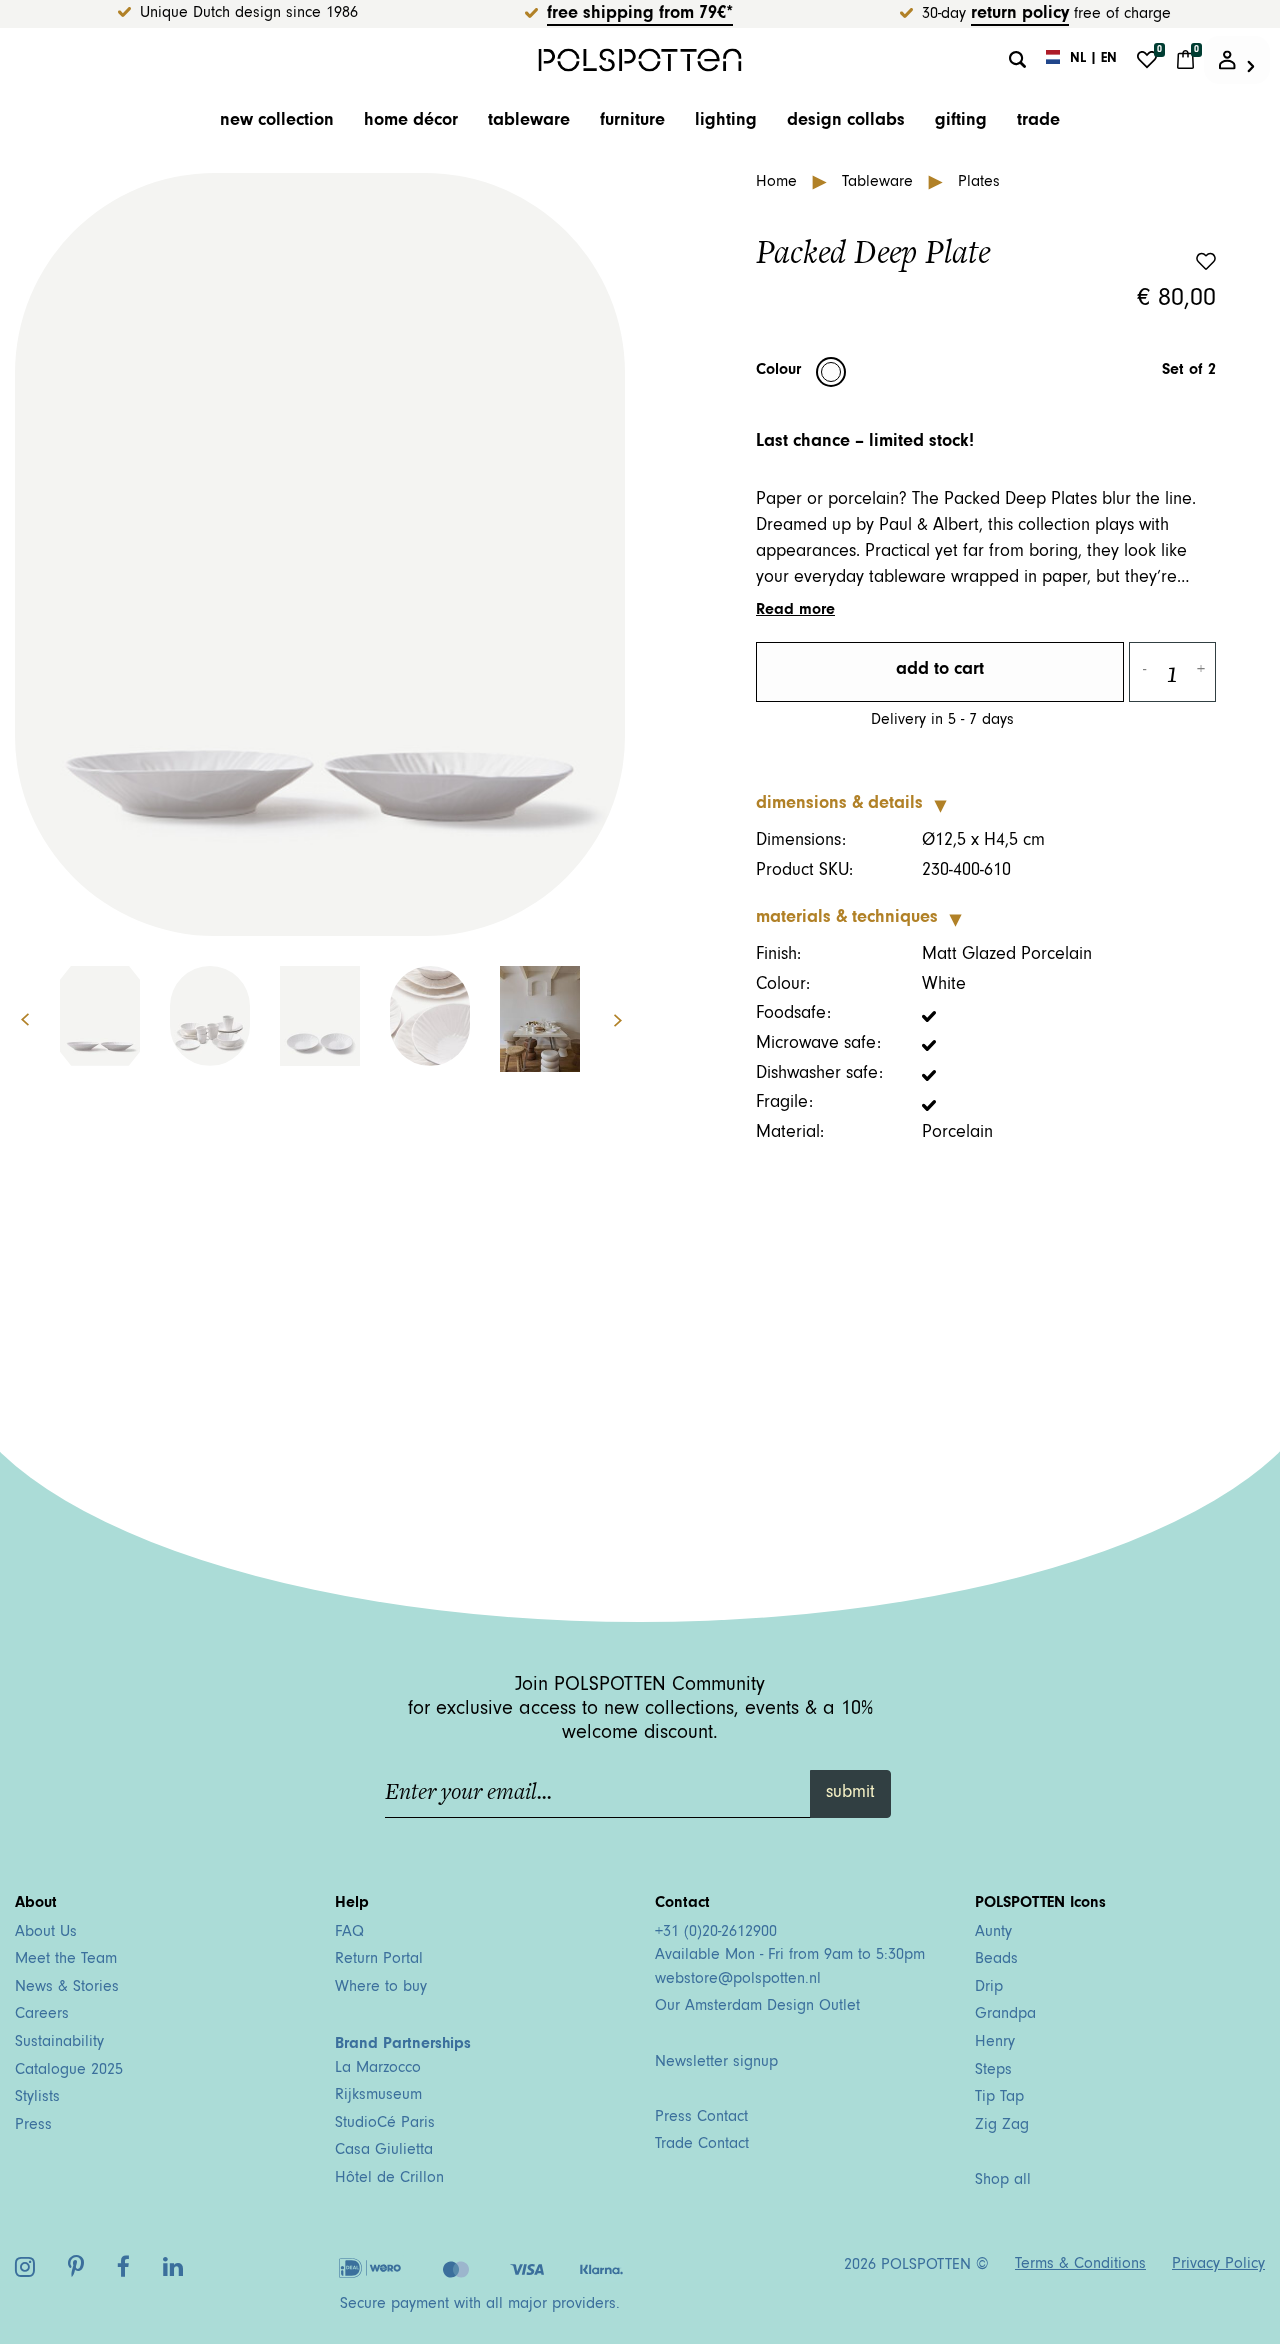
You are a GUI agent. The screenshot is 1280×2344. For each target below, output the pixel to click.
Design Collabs (846, 122)
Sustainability (59, 2043)
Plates (979, 183)
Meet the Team (66, 1960)
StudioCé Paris (385, 2124)
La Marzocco (378, 2069)
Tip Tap (999, 2098)
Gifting (961, 122)
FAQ (349, 1933)
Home (779, 183)
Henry (995, 2043)
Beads (996, 1960)
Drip (989, 1988)
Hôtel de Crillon (389, 2179)
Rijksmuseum (378, 2096)
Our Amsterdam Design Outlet (757, 2007)
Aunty (993, 1933)
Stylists (37, 2098)
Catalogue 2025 (69, 2071)
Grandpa (1005, 2015)
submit (850, 1794)
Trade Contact (702, 2145)
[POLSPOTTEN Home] (640, 59)
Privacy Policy (1218, 2265)
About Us (46, 1933)
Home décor (411, 122)
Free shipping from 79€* (640, 15)
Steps (993, 2071)
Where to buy (381, 1988)
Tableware (529, 122)
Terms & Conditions (1080, 2265)
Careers (42, 2015)
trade (1038, 122)
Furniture (632, 122)
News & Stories (67, 1988)
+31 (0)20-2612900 (716, 1933)
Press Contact (701, 2118)
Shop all (1003, 2181)
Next (629, 1020)
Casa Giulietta (384, 2151)
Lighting (726, 122)
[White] (831, 372)
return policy (1020, 15)
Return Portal (379, 1960)
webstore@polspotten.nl (738, 1980)
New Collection (277, 122)
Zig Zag (1002, 2126)
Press (33, 2126)
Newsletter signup (716, 2063)
